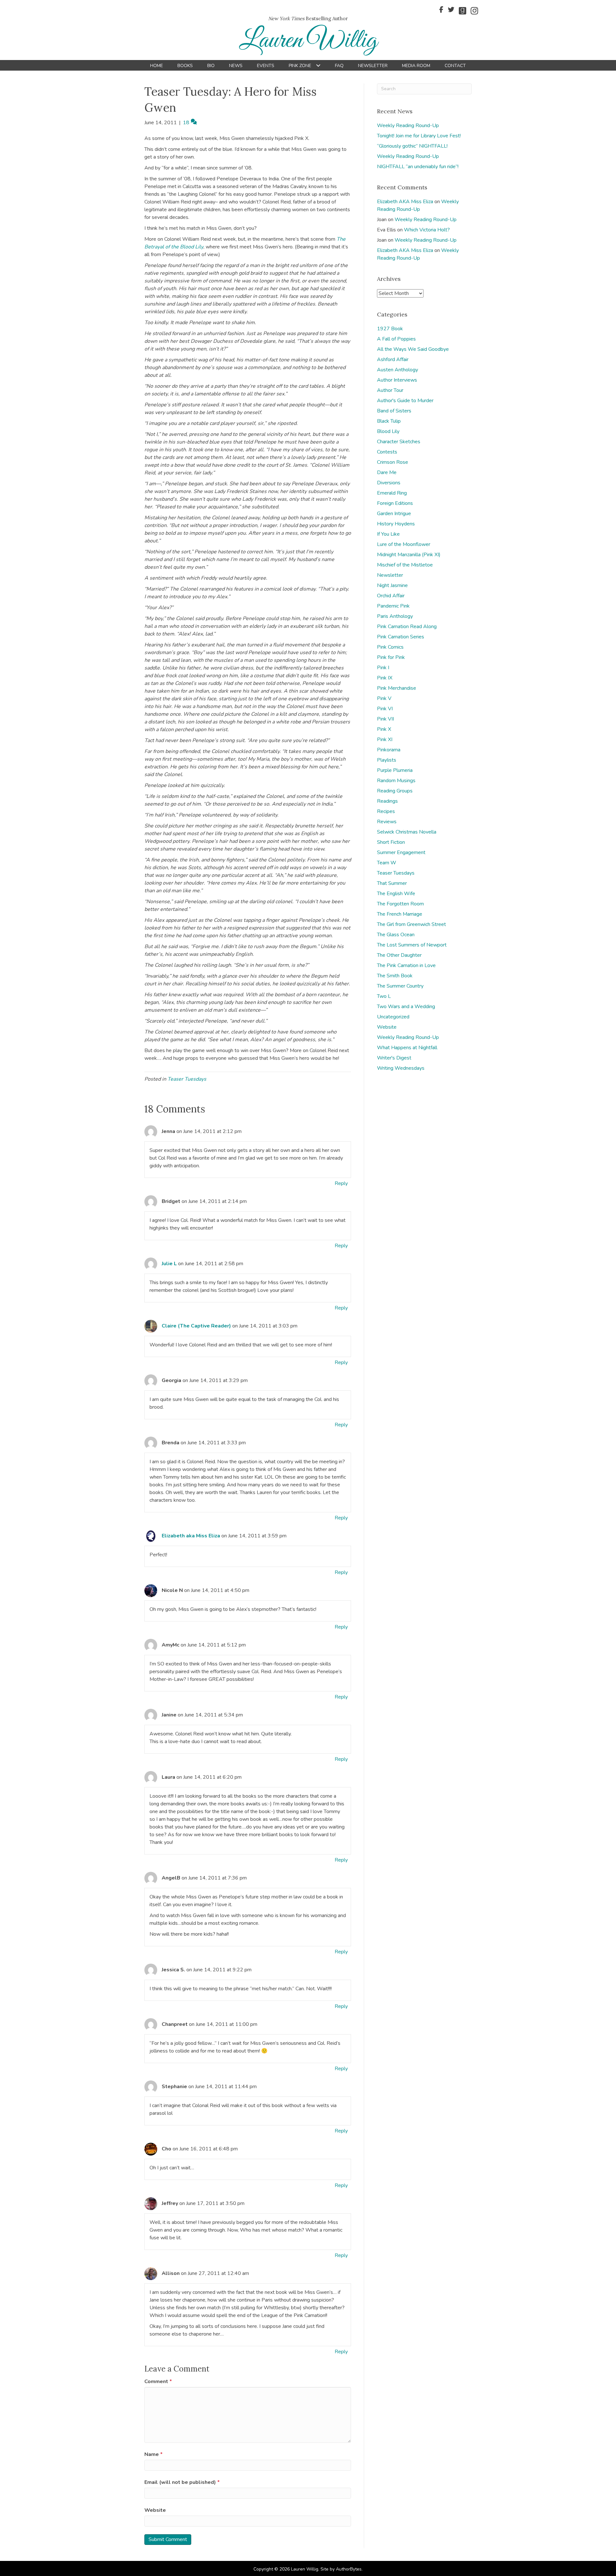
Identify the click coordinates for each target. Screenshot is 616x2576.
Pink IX (385, 678)
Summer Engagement (401, 852)
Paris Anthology (395, 616)
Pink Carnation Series (401, 637)
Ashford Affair (393, 359)
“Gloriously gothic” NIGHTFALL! (412, 146)
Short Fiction (391, 842)
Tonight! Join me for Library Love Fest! (419, 136)
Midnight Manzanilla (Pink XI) (409, 555)
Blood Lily (388, 431)
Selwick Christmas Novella (407, 832)
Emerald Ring (392, 493)
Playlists (387, 760)
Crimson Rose (393, 462)
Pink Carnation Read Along (407, 627)
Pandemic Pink (393, 606)
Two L (384, 996)
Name (154, 2454)
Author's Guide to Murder (405, 401)
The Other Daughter (399, 955)
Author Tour (390, 390)
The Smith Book (395, 976)
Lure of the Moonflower (404, 544)
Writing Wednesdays (401, 1068)
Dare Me (387, 472)
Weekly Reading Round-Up (408, 125)
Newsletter (390, 575)
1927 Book (390, 329)
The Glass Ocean (396, 935)
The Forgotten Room (400, 904)
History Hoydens (396, 524)
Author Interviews (397, 380)
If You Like (388, 534)
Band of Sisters (394, 411)
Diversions (389, 483)
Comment (158, 2382)
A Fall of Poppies (396, 339)
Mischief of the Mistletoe (405, 565)
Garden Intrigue (394, 514)
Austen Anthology (398, 370)
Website (155, 2510)
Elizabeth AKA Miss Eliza (405, 202)
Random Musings (396, 781)
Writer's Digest (394, 1058)
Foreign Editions (395, 503)
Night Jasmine (392, 585)
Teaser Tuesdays (187, 1079)
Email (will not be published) (182, 2482)
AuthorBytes (349, 2569)
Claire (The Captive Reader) (196, 1326)
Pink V (384, 698)
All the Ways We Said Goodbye (413, 349)
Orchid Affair (391, 596)
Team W (387, 863)
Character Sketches (399, 442)
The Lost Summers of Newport (412, 945)
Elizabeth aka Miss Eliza (191, 1536)
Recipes (386, 811)
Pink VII (385, 719)
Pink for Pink (391, 657)
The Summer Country (400, 986)
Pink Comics (390, 647)
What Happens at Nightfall (407, 1048)
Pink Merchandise (397, 688)
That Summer (392, 883)
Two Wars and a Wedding (406, 1007)
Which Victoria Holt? (427, 230)
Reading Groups (395, 791)
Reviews (387, 822)
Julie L (169, 1264)
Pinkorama (389, 750)
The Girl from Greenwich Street (411, 924)
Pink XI (385, 739)
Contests (387, 452)
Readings (387, 801)
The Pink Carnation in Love (406, 965)
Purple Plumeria (395, 770)
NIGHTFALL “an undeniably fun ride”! (418, 167)
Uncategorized (393, 1017)
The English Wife (396, 894)
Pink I (383, 668)
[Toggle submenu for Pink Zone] (318, 66)
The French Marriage (400, 914)
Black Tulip (389, 421)
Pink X (384, 729)
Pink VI (385, 709)
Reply (341, 1183)
